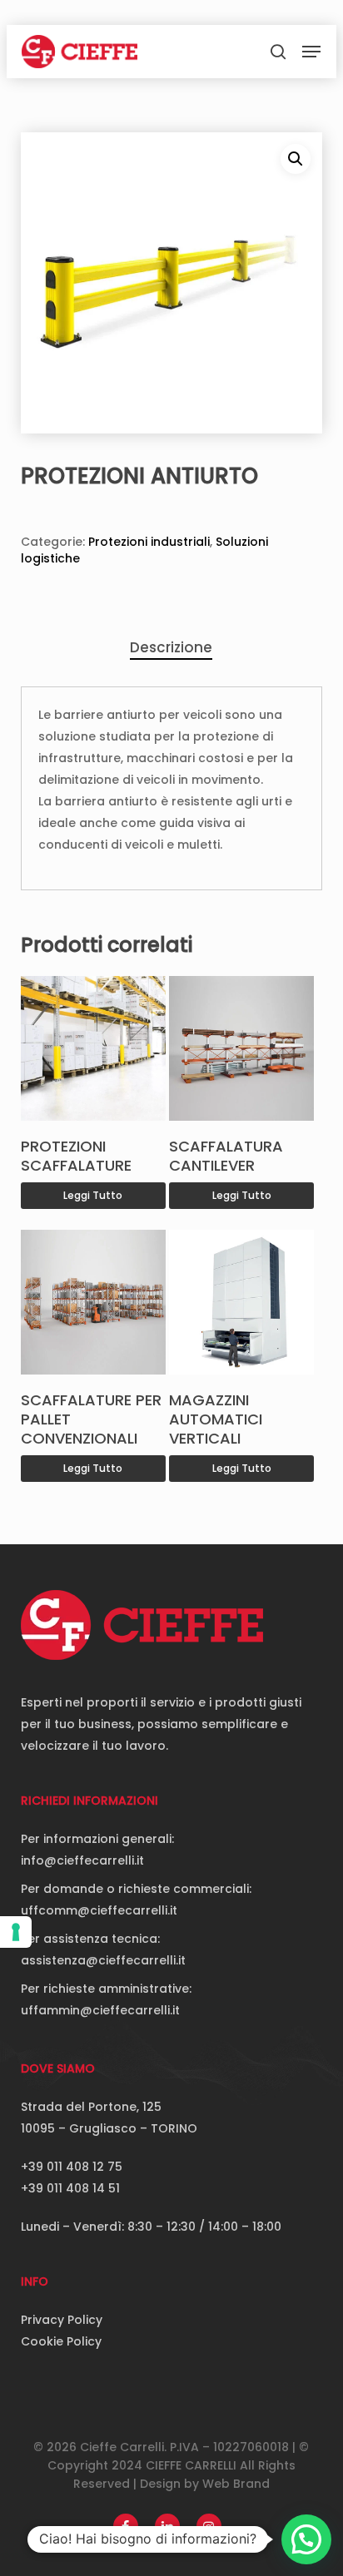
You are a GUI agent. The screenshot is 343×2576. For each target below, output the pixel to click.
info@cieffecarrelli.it (82, 1860)
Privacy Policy (62, 2320)
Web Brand (236, 2484)
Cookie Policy (61, 2341)
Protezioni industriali (149, 542)
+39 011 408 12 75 (72, 2167)
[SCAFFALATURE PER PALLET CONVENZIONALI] (93, 1302)
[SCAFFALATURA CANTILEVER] (241, 1048)
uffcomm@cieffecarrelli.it (99, 1910)
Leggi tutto (93, 1195)
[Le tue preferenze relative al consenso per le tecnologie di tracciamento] (16, 1932)
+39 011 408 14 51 (70, 2188)
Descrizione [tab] (171, 647)
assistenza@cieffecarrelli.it (103, 1960)
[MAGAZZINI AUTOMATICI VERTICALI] (241, 1302)
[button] (311, 52)
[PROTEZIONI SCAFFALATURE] (93, 1048)
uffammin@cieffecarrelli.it (100, 2010)
